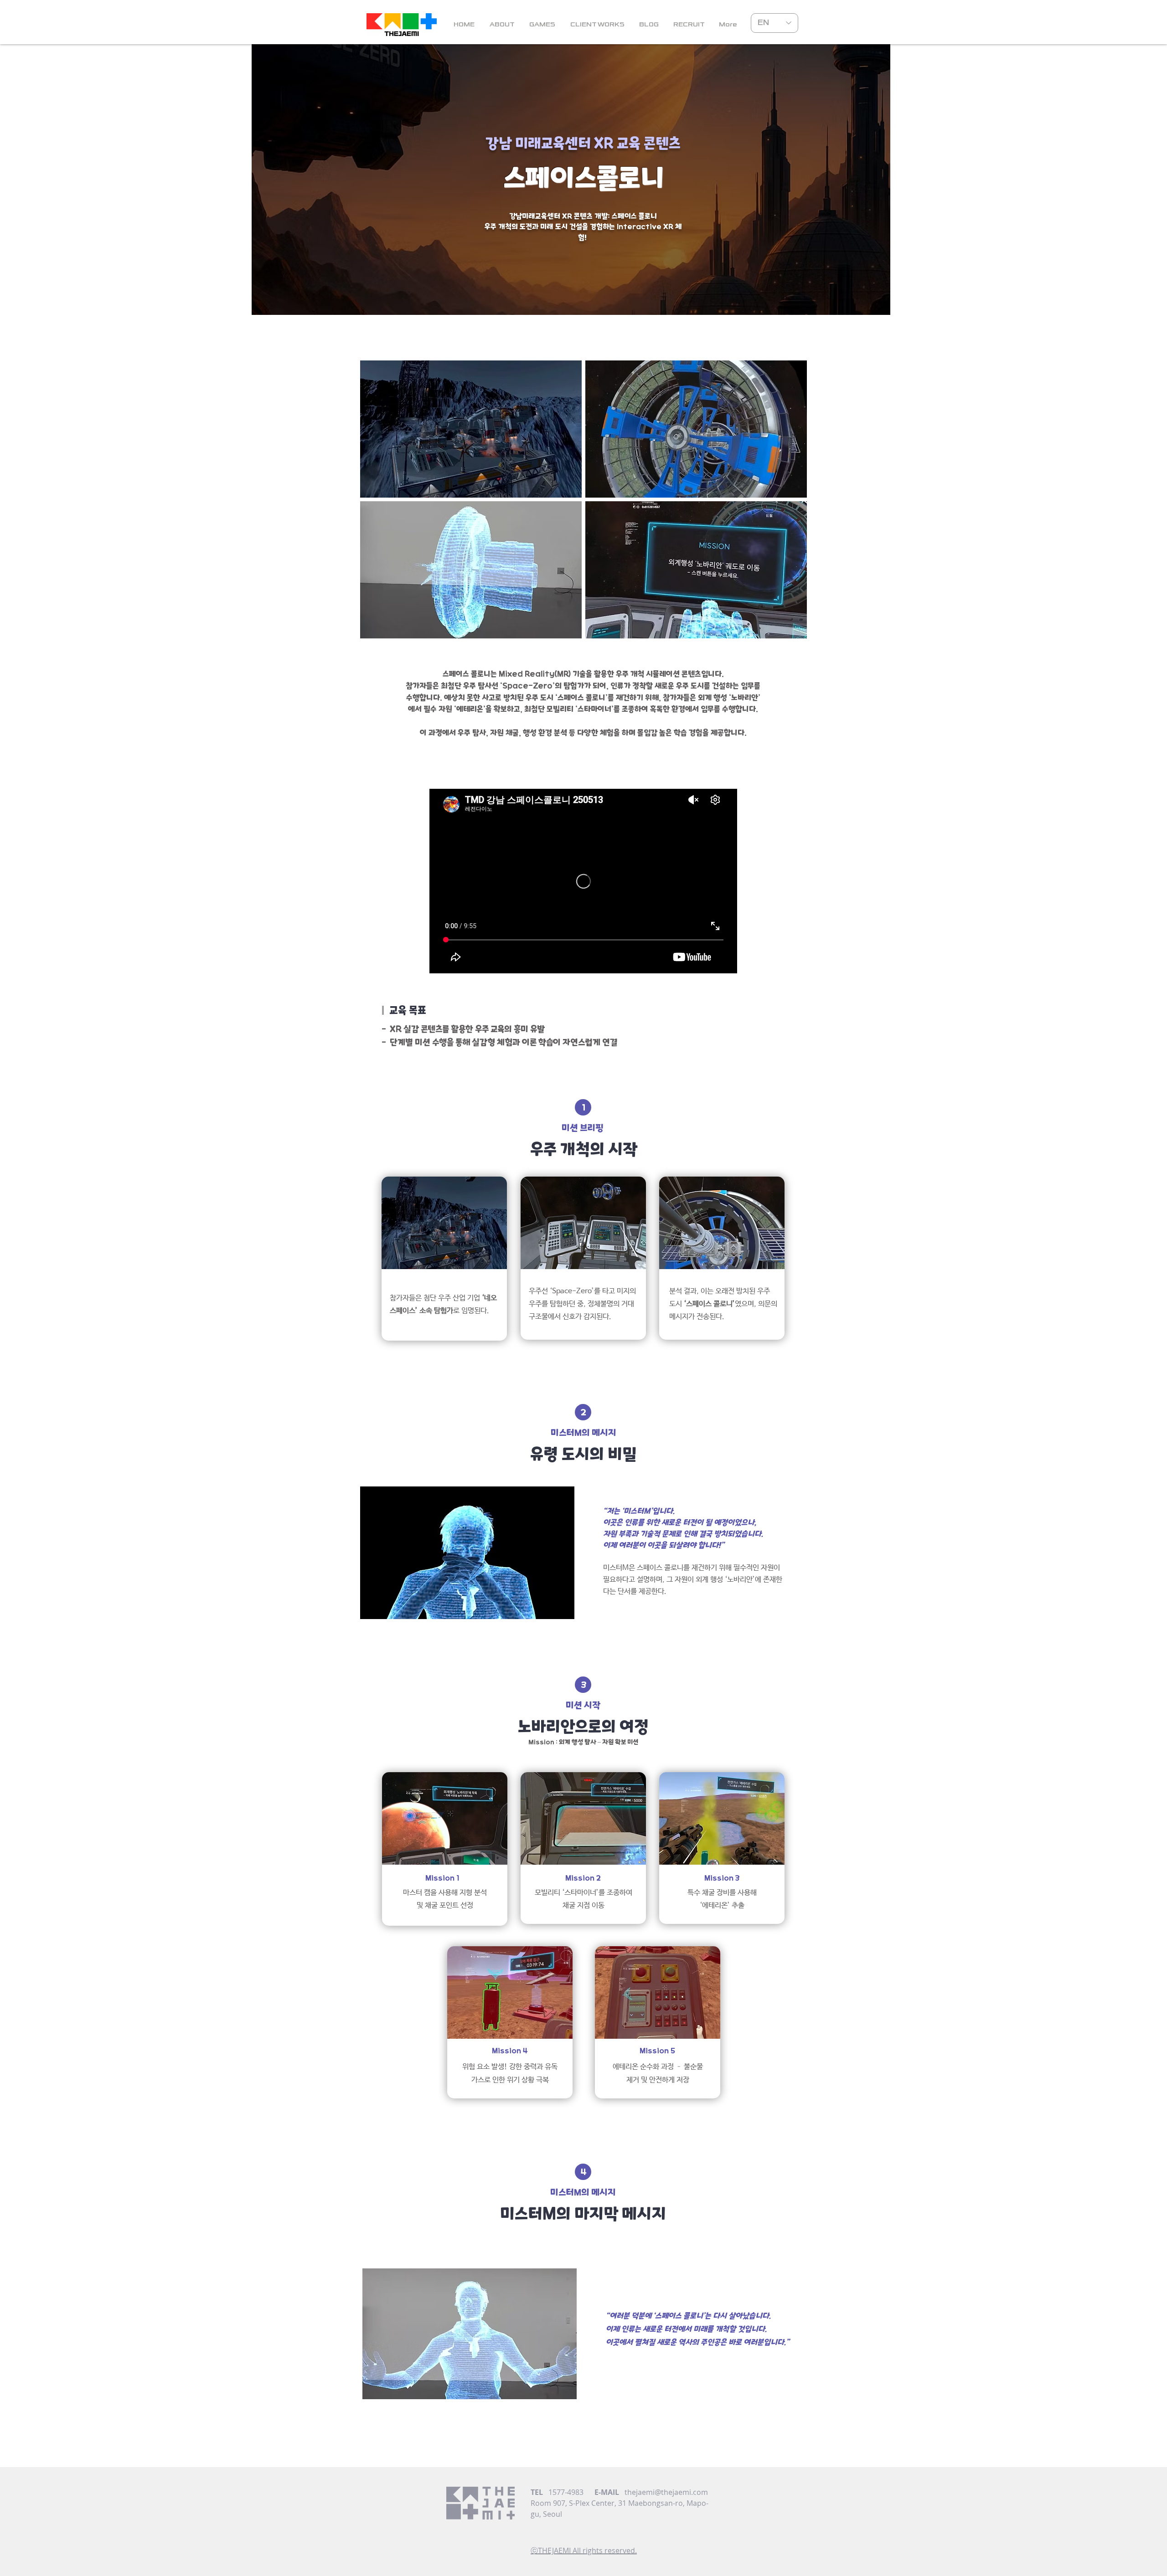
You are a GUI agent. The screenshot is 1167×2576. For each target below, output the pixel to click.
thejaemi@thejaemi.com (666, 2492)
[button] (728, 25)
